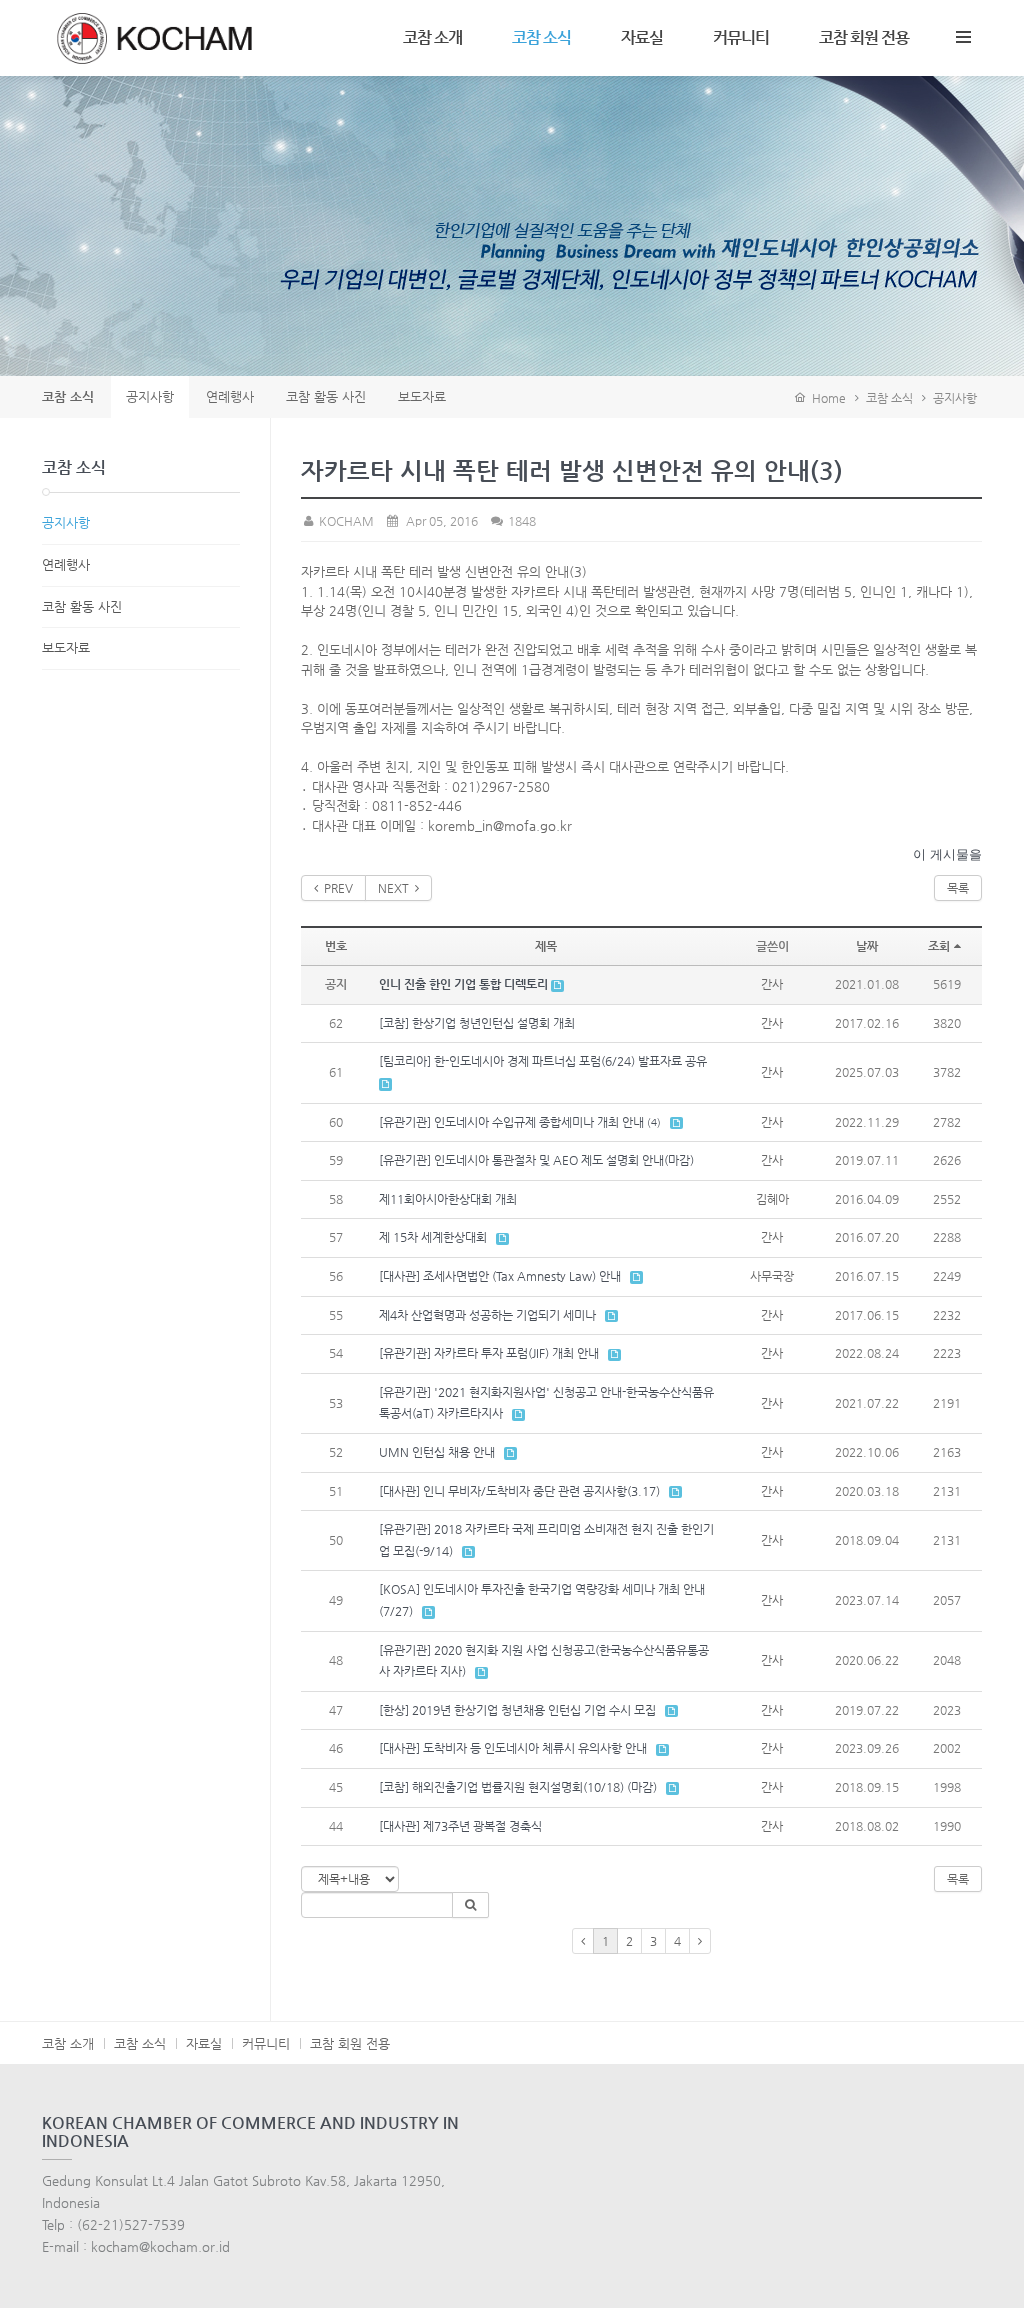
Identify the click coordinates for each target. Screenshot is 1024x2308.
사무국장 (772, 1276)
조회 (939, 946)
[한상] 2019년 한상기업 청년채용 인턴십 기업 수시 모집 (517, 1710)
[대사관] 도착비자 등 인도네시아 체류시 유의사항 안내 (513, 1748)
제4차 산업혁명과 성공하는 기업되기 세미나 (487, 1315)
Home (826, 398)
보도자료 (66, 647)
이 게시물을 (947, 854)
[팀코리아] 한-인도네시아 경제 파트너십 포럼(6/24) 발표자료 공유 (543, 1061)
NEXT (396, 888)
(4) (654, 1122)
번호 (336, 946)
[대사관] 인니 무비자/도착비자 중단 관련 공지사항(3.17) (519, 1491)
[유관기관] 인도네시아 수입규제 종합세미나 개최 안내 (511, 1122)
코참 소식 (541, 37)
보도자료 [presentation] (422, 396)
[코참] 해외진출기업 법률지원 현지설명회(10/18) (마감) (518, 1787)
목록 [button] (958, 1879)
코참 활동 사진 (82, 606)
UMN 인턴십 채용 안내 (437, 1452)
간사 (772, 984)
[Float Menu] (963, 33)
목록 (958, 888)
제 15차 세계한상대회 (433, 1237)
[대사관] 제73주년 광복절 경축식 (460, 1826)
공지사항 (955, 398)
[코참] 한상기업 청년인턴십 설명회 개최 (477, 1023)
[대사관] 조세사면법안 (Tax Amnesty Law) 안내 (500, 1276)
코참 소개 (432, 37)
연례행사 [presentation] (230, 396)
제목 (546, 946)
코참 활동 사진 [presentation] (326, 396)
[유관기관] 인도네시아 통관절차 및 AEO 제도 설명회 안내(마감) (536, 1160)
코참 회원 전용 (864, 37)
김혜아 (772, 1199)
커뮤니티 (741, 37)
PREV (335, 888)
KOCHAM (345, 521)
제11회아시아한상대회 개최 (448, 1199)
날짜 (867, 946)
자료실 (642, 37)
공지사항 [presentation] (150, 396)
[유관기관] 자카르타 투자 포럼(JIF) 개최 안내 (489, 1353)
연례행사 (66, 564)
